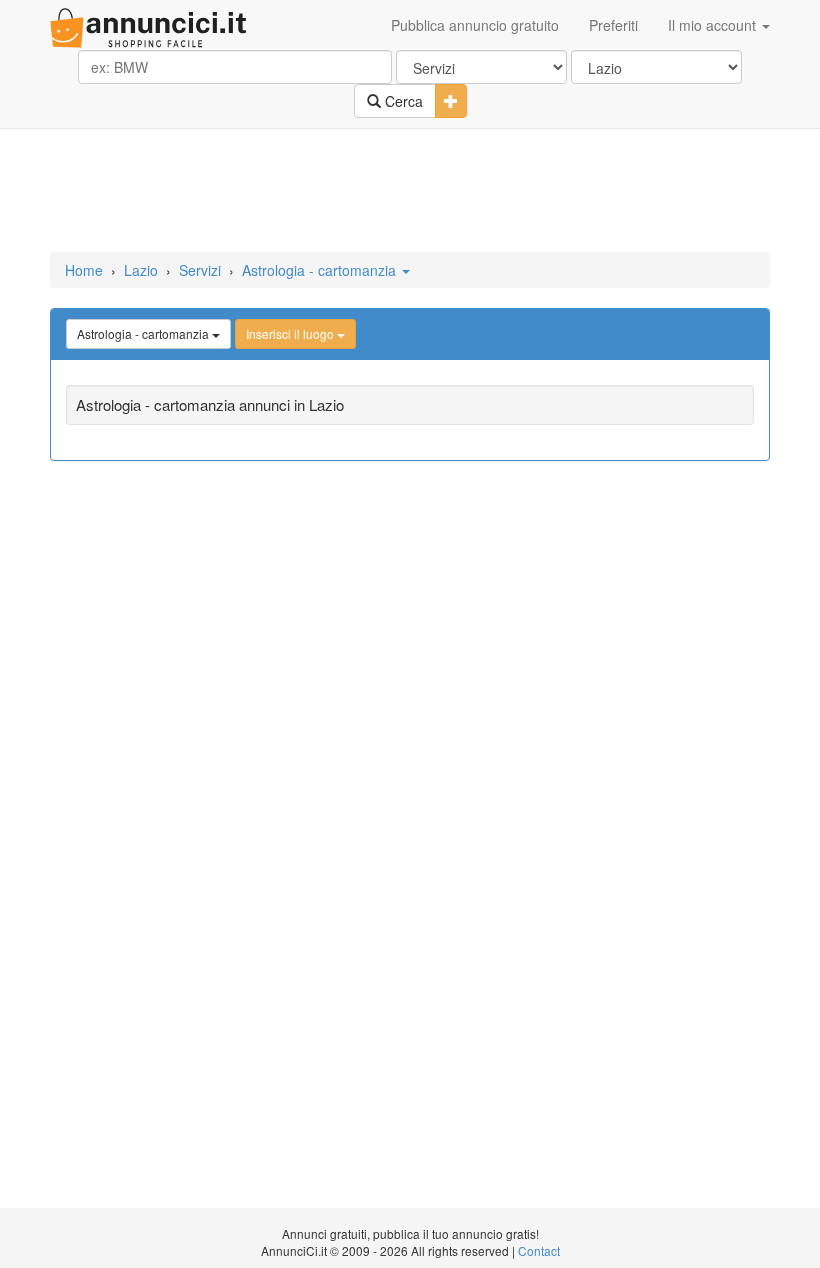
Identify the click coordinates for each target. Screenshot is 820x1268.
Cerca (402, 101)
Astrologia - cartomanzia (321, 270)
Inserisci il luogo (291, 333)
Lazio (141, 270)
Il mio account (714, 25)
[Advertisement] (410, 192)
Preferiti (613, 25)
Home (84, 270)
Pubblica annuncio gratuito (475, 25)
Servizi (200, 270)
